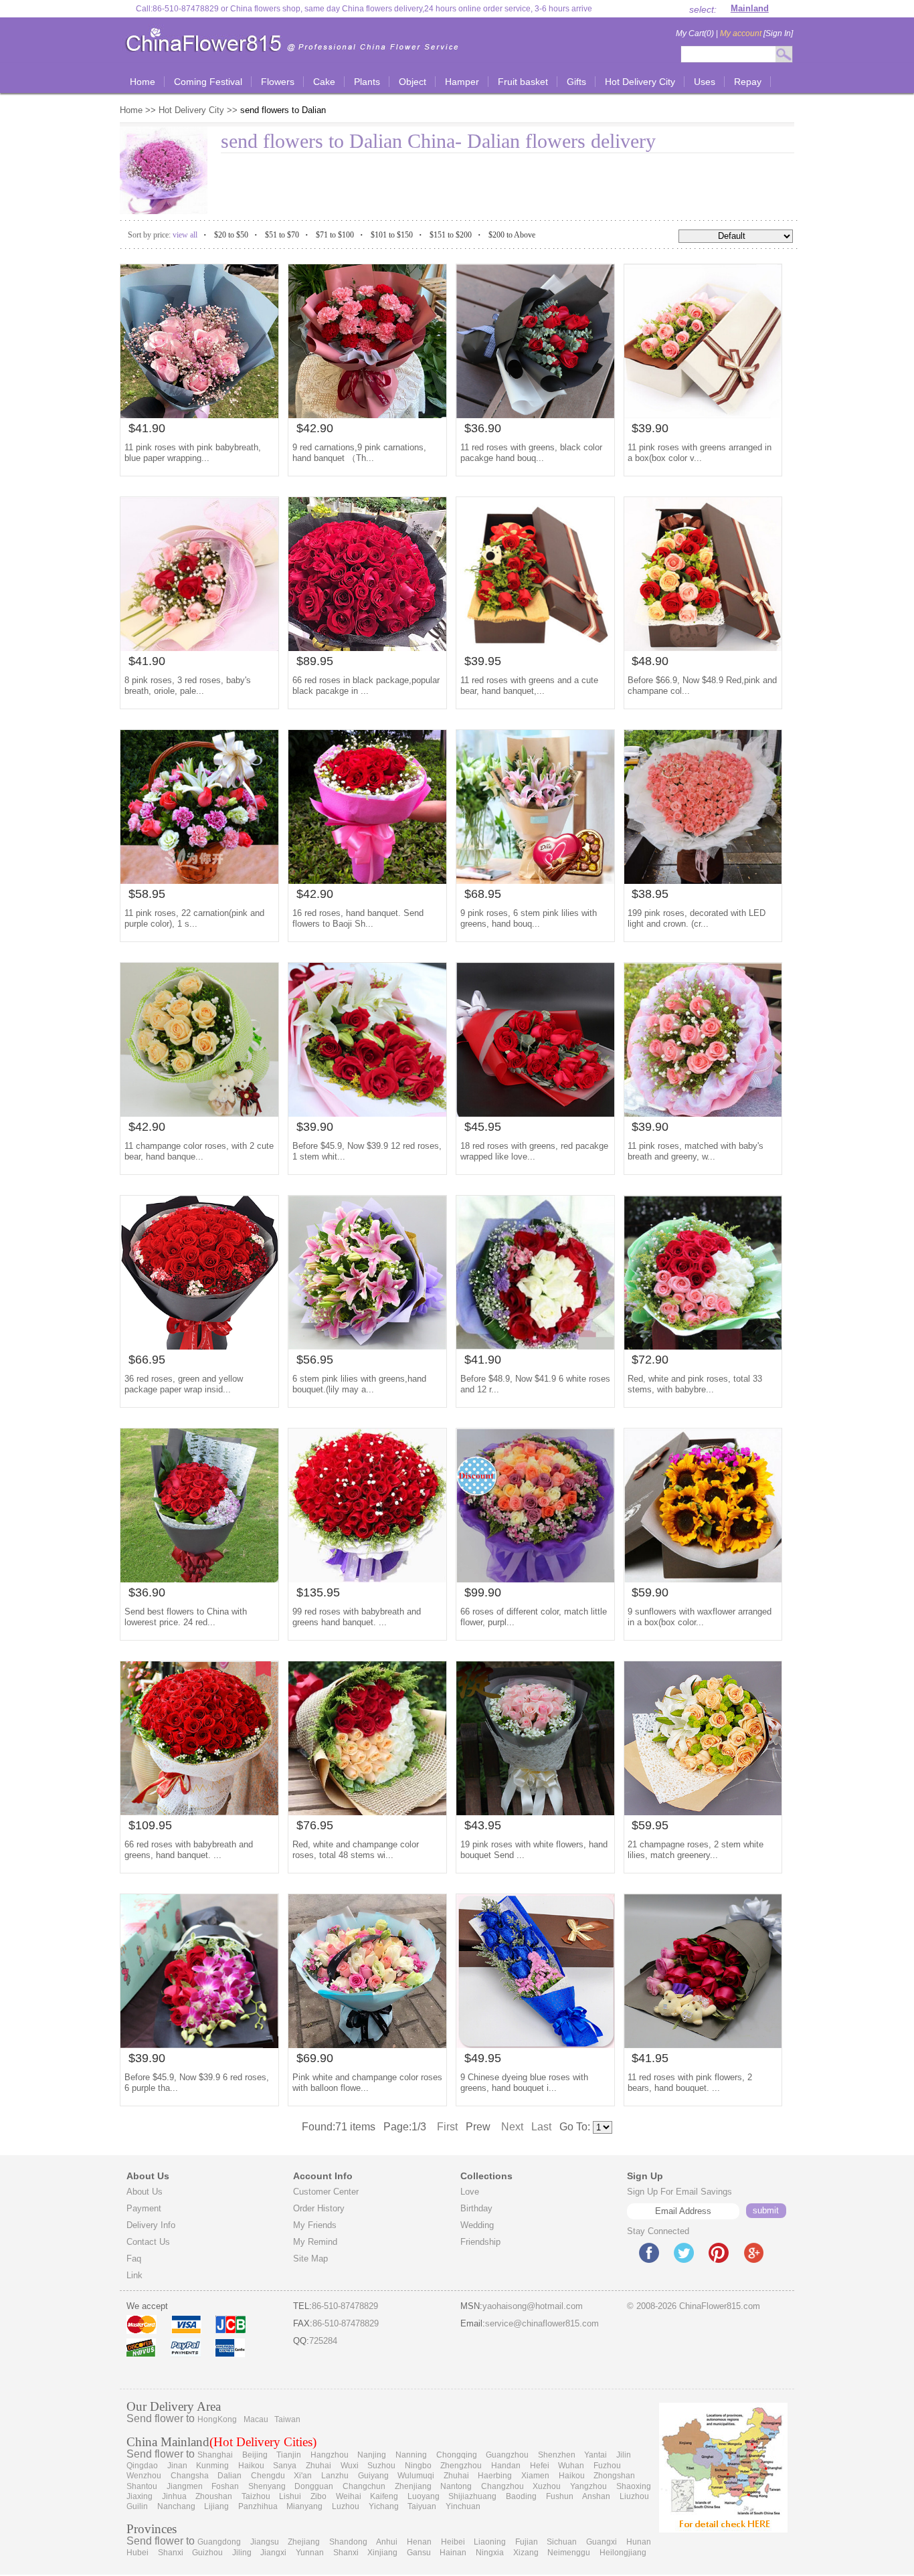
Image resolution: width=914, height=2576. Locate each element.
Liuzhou (634, 2496)
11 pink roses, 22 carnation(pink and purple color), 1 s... (194, 918)
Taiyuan (422, 2506)
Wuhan (571, 2466)
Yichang (384, 2506)
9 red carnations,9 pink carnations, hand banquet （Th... (359, 453)
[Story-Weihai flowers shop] (703, 647)
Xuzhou (547, 2486)
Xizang (526, 2553)
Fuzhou (607, 2466)
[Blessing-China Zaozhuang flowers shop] (199, 880)
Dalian (230, 2476)
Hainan (453, 2553)
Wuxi (350, 2466)
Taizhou (256, 2496)
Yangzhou (588, 2486)
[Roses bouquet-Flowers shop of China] (367, 1812)
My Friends (315, 2225)
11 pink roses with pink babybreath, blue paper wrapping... (193, 453)
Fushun (560, 2496)
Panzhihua (258, 2506)
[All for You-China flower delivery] (367, 1579)
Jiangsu (265, 2542)
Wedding (477, 2225)
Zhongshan (614, 2476)
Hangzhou (330, 2455)
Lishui (290, 2496)
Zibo (318, 2496)
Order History (319, 2208)
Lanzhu (335, 2476)
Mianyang (304, 2506)
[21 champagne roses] (703, 1812)
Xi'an (303, 2476)
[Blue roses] (535, 2044)
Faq (134, 2259)
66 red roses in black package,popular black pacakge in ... (366, 685)
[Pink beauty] (367, 1346)
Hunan (639, 2542)
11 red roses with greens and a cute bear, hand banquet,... (529, 685)
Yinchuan (463, 2506)
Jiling (242, 2553)
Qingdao (142, 2466)
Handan (506, 2466)
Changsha (190, 2476)
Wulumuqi (416, 2476)
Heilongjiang (623, 2553)
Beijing (255, 2455)
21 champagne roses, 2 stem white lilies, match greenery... (696, 1850)
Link (134, 2275)
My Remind (315, 2242)
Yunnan (310, 2553)
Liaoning (490, 2542)
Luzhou (346, 2506)
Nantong (456, 2486)
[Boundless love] (703, 2044)
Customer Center (326, 2192)
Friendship (480, 2242)
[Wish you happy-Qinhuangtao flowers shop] (199, 647)
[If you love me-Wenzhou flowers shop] (703, 1113)
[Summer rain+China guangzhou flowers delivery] (535, 880)
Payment (144, 2208)
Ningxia (490, 2553)
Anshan (596, 2496)
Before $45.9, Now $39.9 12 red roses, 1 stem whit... (367, 1151)
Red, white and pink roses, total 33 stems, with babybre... (695, 1384)
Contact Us (148, 2242)
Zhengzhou (461, 2466)
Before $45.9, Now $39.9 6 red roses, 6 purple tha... (197, 2083)
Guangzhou (507, 2455)
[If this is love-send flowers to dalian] (703, 415)
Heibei (453, 2542)
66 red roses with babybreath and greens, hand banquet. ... (189, 1850)
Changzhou (502, 2486)
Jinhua (174, 2496)
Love (470, 2192)
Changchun (364, 2486)
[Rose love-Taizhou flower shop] (535, 647)
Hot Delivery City (191, 110)
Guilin (137, 2506)
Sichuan (562, 2542)
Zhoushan (214, 2496)
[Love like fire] (535, 1113)
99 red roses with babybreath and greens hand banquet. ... (357, 1617)
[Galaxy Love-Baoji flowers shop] (367, 880)
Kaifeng (384, 2496)
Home (132, 110)
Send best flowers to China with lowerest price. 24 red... (186, 1617)
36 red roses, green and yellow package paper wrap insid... (184, 1384)
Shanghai (215, 2455)
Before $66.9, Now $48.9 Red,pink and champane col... (702, 685)
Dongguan (314, 2486)
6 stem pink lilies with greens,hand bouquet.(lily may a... (359, 1384)
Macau (256, 2419)
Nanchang (176, 2506)
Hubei (138, 2553)
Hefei (540, 2466)
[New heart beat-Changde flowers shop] (199, 1812)
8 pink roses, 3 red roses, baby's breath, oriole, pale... (188, 685)
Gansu (419, 2553)
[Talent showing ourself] (367, 415)
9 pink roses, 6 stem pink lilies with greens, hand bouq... (529, 918)
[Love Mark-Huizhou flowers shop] (535, 1346)
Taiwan (287, 2419)
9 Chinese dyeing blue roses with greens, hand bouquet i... (524, 2083)
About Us (145, 2192)
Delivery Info (151, 2225)
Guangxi (602, 2542)
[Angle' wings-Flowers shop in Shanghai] (199, 1113)
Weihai (349, 2496)
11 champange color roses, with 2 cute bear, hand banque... (199, 1151)
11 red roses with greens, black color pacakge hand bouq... (531, 453)
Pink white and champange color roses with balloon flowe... (367, 2083)
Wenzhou (144, 2476)
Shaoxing (634, 2486)
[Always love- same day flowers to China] (367, 1113)
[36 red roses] (199, 1346)
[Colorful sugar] (367, 2044)
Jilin (624, 2455)
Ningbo (418, 2466)
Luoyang (424, 2496)
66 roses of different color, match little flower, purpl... (534, 1617)
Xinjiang (382, 2553)
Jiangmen (185, 2486)
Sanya (285, 2466)
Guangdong (219, 2542)
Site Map (310, 2259)
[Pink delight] (199, 415)
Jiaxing (140, 2496)
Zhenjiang (413, 2486)
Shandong (348, 2542)
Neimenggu (569, 2553)
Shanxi (171, 2553)
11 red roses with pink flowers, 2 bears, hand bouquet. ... (690, 2083)
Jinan (177, 2466)
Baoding (521, 2496)
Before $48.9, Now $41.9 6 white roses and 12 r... (535, 1384)
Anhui (387, 2542)
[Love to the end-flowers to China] (535, 415)
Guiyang (373, 2476)
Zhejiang (304, 2542)
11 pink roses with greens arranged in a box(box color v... (700, 453)
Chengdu (268, 2476)
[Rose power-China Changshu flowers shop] (367, 647)
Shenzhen (557, 2455)
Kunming (212, 2466)
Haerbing (495, 2476)
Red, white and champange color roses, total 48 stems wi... (356, 1850)
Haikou (251, 2466)
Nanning (411, 2455)
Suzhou (381, 2466)
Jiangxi (273, 2553)
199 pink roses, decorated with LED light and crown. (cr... (697, 918)
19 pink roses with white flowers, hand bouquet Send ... (534, 1850)
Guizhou (207, 2553)
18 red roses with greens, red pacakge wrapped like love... (534, 1151)
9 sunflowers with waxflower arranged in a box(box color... (700, 1617)
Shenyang (267, 2486)
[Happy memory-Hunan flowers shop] (703, 1346)
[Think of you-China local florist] (535, 1812)
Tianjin (289, 2455)
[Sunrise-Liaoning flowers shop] (703, 1579)
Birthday (476, 2208)
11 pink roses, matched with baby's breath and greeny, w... (696, 1151)
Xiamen (535, 2476)
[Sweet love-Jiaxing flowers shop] (535, 1579)
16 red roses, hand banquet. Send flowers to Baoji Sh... (358, 918)
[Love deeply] (703, 880)
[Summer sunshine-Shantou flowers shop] (199, 2044)
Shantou (142, 2486)
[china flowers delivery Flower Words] (199, 1579)
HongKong (217, 2419)
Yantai (596, 2455)
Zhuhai (318, 2466)
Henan (419, 2542)
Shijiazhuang (472, 2496)
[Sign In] (756, 33)
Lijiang (216, 2506)
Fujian (527, 2542)
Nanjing (372, 2455)
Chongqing (457, 2455)
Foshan (225, 2486)
